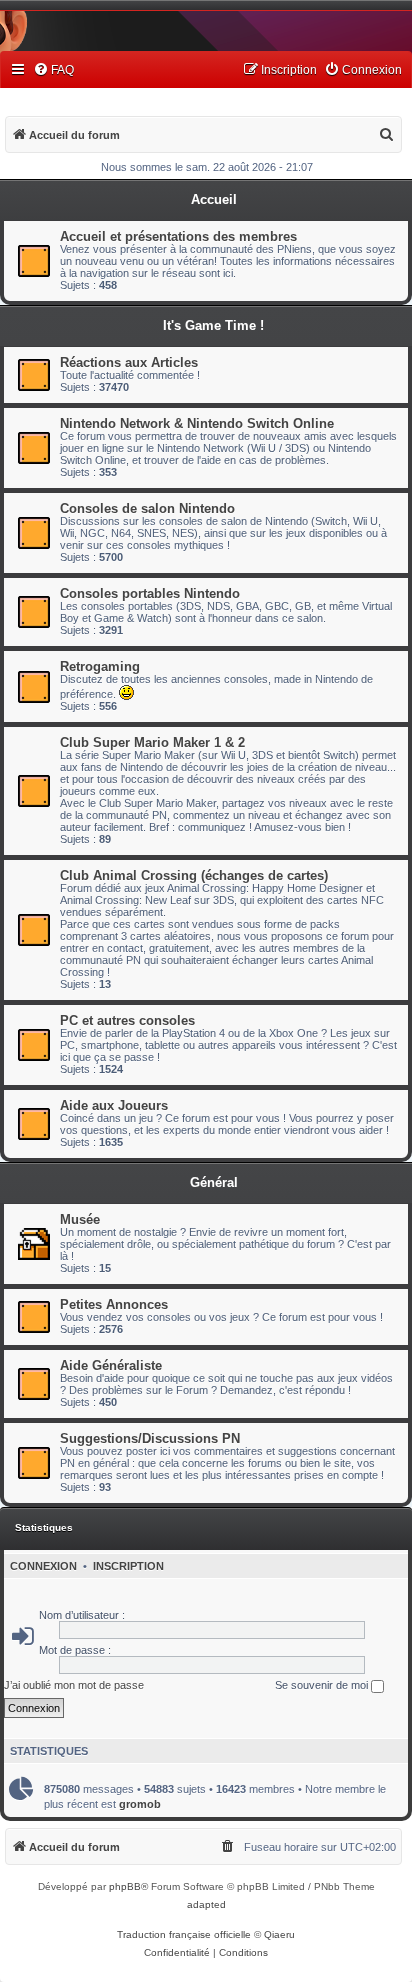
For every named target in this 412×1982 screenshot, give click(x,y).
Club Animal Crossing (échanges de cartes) (194, 875)
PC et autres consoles (127, 1020)
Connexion (43, 1566)
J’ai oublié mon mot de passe (74, 1685)
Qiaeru (279, 1934)
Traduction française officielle (184, 1934)
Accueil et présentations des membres (178, 236)
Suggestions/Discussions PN (150, 1438)
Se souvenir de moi (323, 1685)
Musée (80, 1219)
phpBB (125, 1886)
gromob (140, 1804)
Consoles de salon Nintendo (147, 508)
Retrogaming (100, 666)
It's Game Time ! (213, 325)
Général (214, 1182)
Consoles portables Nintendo (150, 593)
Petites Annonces (114, 1304)
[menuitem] (53, 70)
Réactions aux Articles (129, 362)
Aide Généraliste (111, 1365)
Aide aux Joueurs (114, 1105)
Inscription (128, 1566)
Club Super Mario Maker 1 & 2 (152, 742)
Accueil (214, 199)
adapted (206, 1904)
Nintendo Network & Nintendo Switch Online (197, 423)
